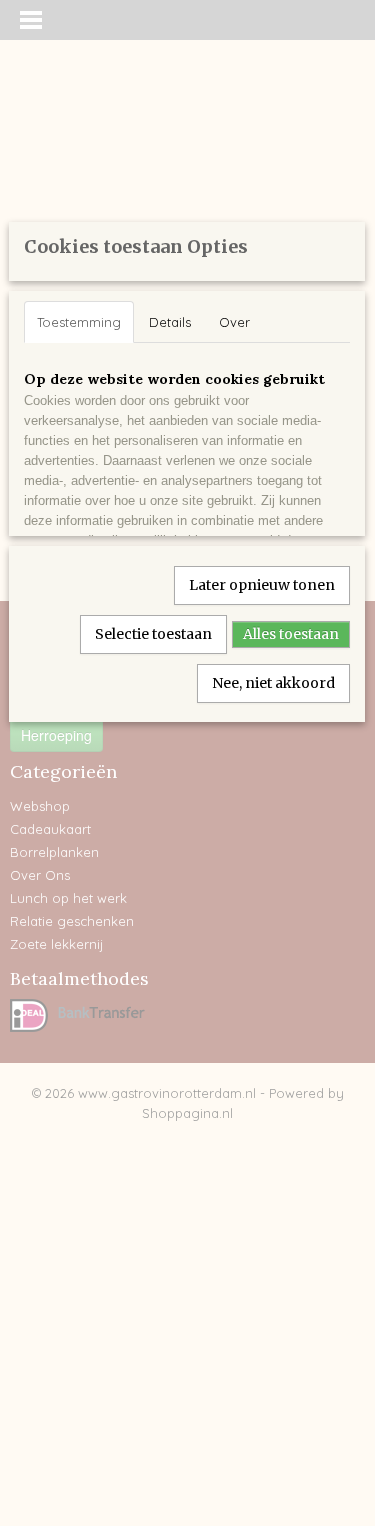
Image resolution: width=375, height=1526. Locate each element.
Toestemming (79, 322)
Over (234, 322)
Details (170, 322)
